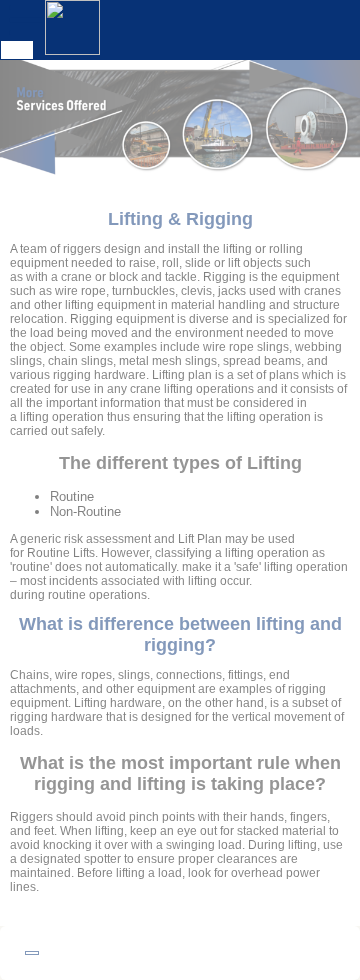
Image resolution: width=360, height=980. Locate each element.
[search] (17, 50)
